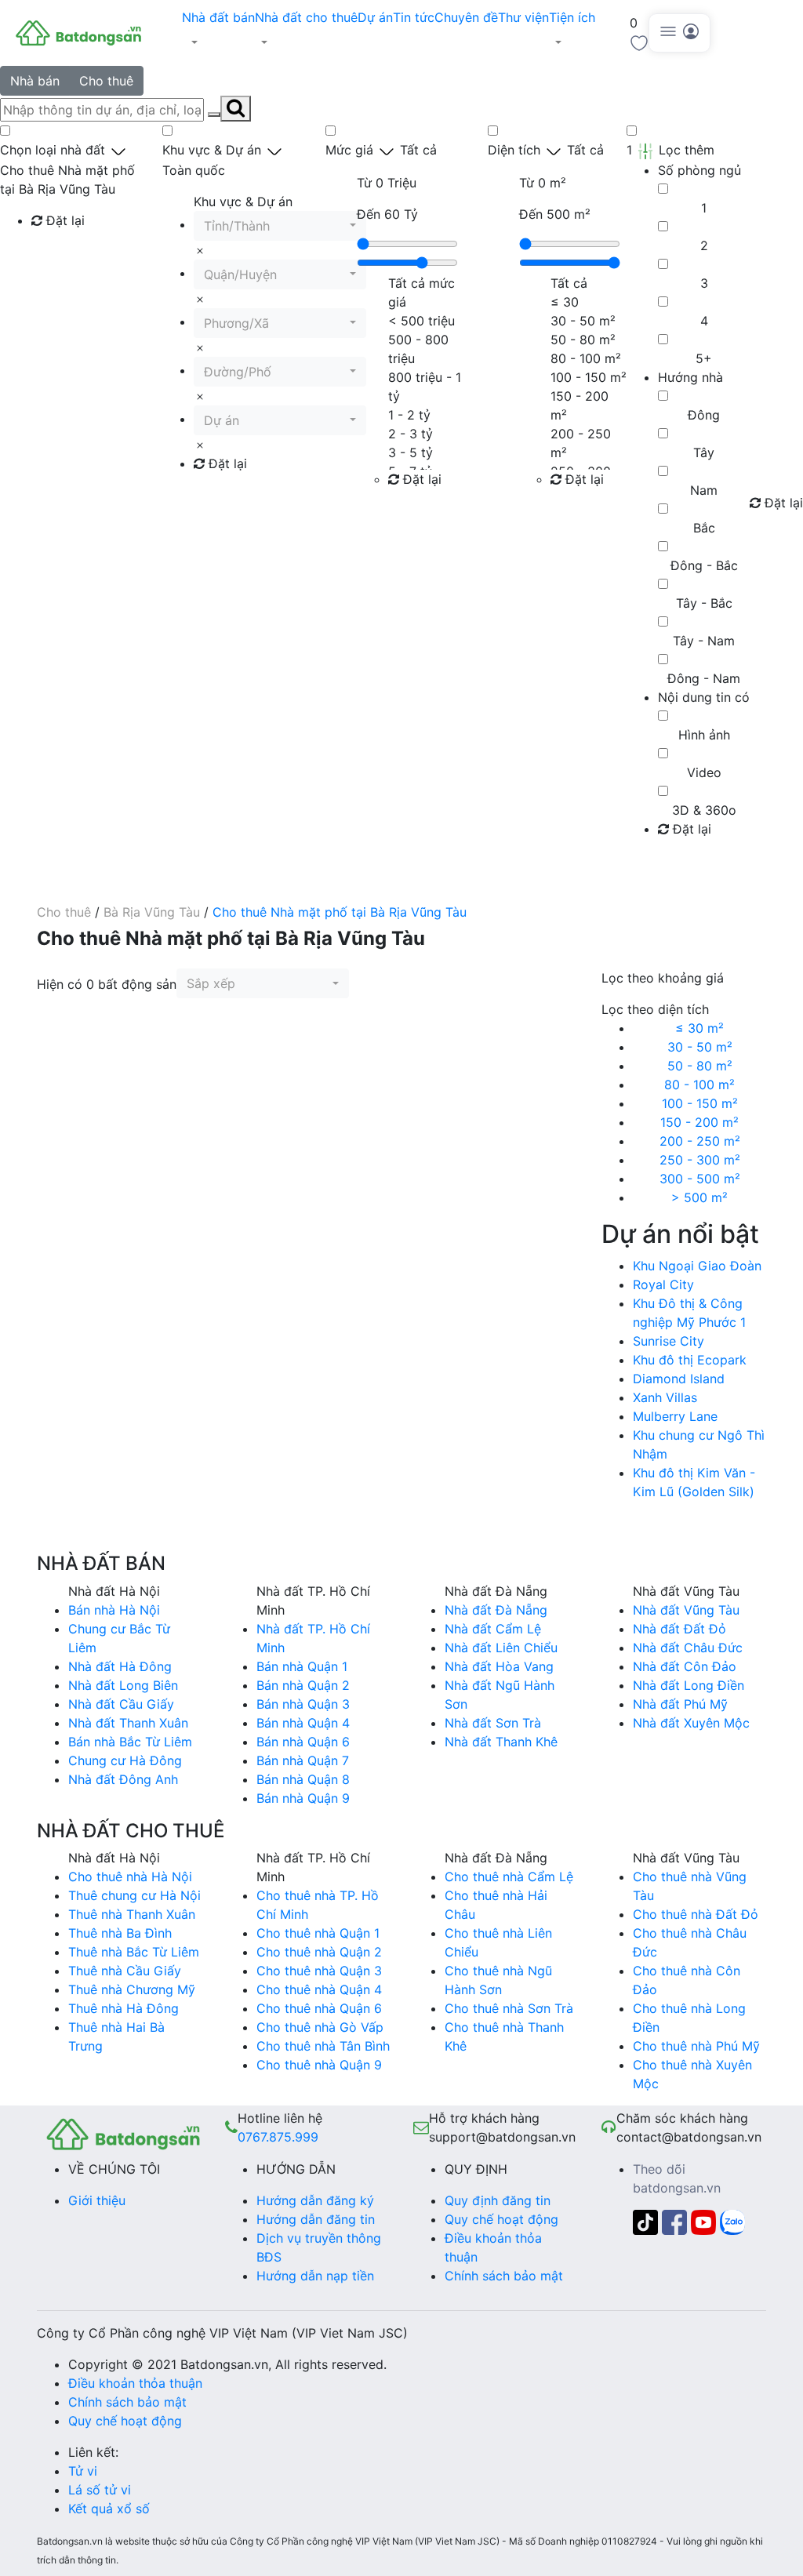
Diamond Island (679, 1379)
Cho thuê (106, 81)
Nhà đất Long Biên (123, 1685)
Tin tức (414, 17)
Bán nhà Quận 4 (303, 1723)
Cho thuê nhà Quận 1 (318, 1933)
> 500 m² (699, 1197)
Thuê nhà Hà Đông (124, 2008)
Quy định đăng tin (498, 2200)
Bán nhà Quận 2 (303, 1685)
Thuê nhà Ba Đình (120, 1933)
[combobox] (280, 226)
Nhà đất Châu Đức (688, 1648)
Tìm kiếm (63, 253)
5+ (704, 358)
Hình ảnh (704, 735)
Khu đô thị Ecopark (690, 1360)
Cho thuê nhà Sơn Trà (509, 2008)
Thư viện (523, 17)
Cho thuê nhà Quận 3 (319, 1971)
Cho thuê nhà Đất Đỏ (696, 1914)
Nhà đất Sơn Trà (493, 1723)
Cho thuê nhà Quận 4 (319, 1989)
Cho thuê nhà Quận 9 (319, 2065)
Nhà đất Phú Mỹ (680, 1704)
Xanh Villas (665, 1397)
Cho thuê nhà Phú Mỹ (696, 2046)
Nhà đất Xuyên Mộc (691, 1723)
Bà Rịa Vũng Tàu (152, 912)
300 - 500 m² (700, 1179)
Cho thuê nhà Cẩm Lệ (509, 1877)
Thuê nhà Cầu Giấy (125, 1971)
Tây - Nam (704, 641)
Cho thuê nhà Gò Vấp (320, 2027)
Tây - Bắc (704, 603)
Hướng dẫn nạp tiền (315, 2276)
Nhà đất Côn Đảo (685, 1666)
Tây (704, 452)
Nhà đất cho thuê (306, 17)
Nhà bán (35, 81)
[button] (218, 42)
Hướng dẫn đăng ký (315, 2200)
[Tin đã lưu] (639, 42)
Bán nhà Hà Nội (114, 1610)
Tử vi (83, 2471)
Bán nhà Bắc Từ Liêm (130, 1742)
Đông (704, 415)
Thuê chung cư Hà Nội (134, 1895)
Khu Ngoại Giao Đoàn (697, 1266)
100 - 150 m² (700, 1103)
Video (704, 772)
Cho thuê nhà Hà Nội (130, 1877)
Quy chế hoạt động (501, 2219)
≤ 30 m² (699, 1028)
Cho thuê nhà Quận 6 (319, 2008)
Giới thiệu (97, 2200)
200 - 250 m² (700, 1141)
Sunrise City (669, 1341)
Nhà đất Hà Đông (120, 1666)
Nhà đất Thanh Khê (501, 1742)
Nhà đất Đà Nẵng (496, 1610)
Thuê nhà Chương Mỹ (132, 1989)
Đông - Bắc (704, 565)
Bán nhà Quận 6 (303, 1742)
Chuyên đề (466, 17)
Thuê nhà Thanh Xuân (132, 1914)
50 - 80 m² (700, 1066)
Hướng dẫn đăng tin (316, 2219)
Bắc (704, 528)
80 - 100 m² (699, 1085)
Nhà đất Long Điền (689, 1685)
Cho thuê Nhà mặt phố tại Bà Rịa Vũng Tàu (340, 912)
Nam (704, 490)
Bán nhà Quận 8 (303, 1779)
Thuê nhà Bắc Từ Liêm (134, 1952)
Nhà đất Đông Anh (123, 1779)
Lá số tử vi (100, 2490)
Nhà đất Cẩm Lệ (493, 1629)
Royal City (663, 1284)
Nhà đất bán (218, 17)
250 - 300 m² (700, 1160)
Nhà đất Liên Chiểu (501, 1648)
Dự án (375, 17)
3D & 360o (704, 810)
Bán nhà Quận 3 (303, 1704)
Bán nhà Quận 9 (303, 1798)
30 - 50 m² (700, 1047)
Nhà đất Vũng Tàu (686, 1610)
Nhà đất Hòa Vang (499, 1666)
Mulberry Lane (675, 1416)
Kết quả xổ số (109, 2509)
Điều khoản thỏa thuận (135, 2383)
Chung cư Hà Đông (125, 1760)
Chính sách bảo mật (504, 2276)
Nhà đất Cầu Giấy (121, 1704)
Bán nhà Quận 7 (303, 1760)
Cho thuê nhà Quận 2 (319, 1952)
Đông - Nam (704, 678)
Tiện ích (572, 17)
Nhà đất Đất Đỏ (679, 1629)
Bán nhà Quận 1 (302, 1666)
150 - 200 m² (699, 1122)
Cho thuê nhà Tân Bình (323, 2046)
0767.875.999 (278, 2137)
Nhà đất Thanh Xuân (128, 1723)
